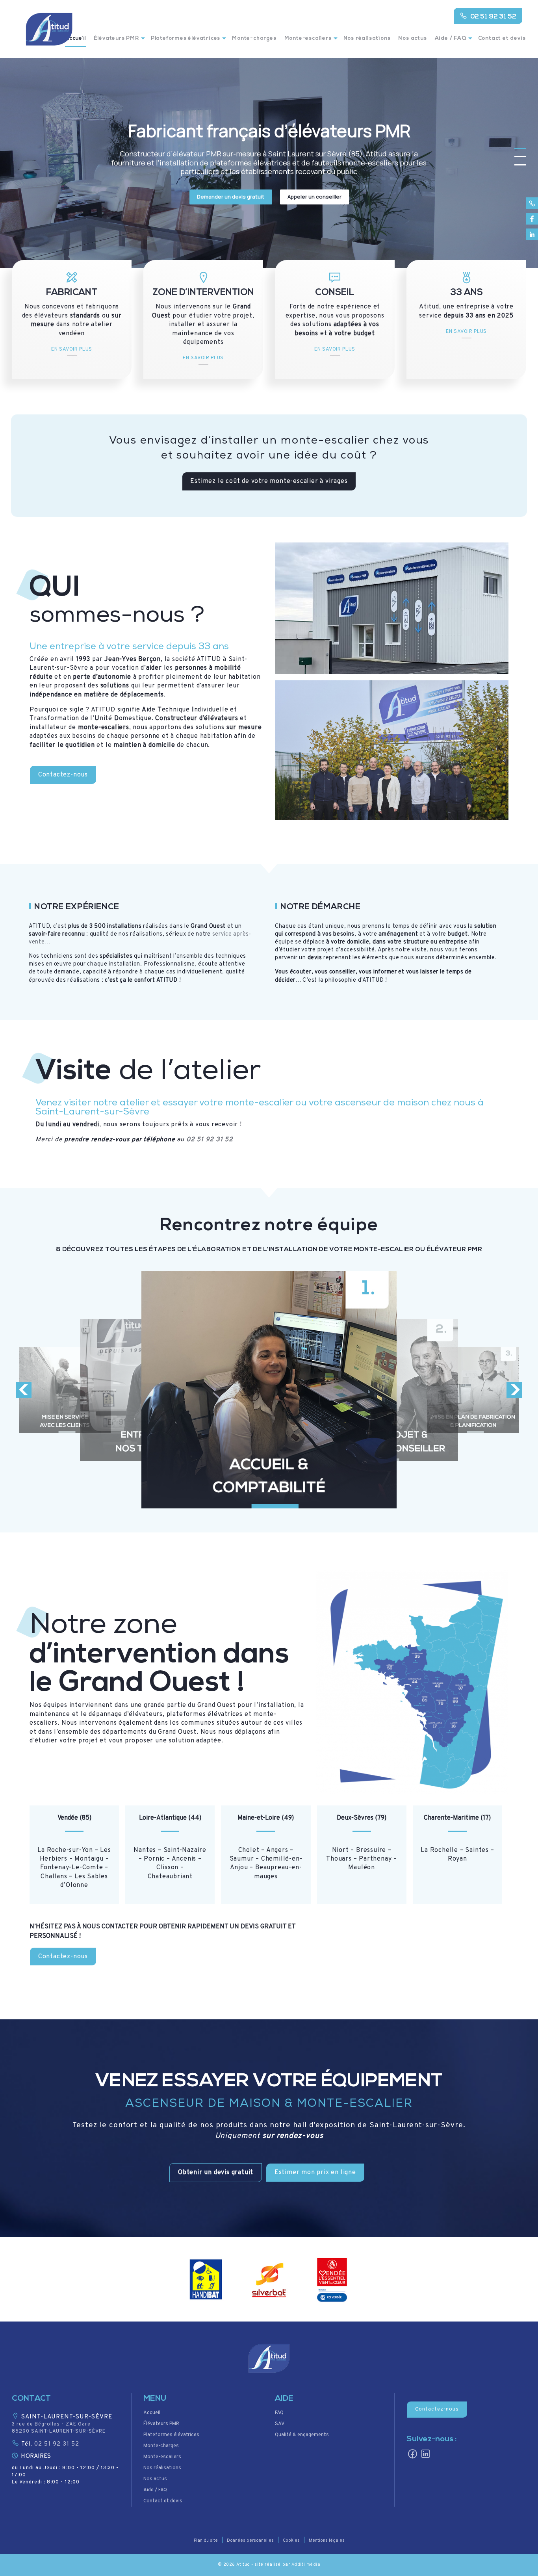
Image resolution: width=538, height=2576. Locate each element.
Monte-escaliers (308, 38)
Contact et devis (502, 38)
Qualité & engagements (302, 2435)
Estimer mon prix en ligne (315, 2173)
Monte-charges (254, 38)
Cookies (291, 2541)
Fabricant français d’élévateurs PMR (269, 131)
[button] (216, 2173)
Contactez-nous (63, 775)
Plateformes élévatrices (186, 38)
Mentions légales (327, 2541)
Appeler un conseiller (314, 197)
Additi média (306, 2565)
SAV (280, 2424)
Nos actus (412, 38)
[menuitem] (118, 43)
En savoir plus (72, 349)
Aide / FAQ (451, 38)
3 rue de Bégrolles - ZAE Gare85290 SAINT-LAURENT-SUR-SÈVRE (59, 2428)
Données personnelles (250, 2541)
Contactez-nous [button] (437, 2409)
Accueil (152, 2413)
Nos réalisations (367, 38)
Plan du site (206, 2541)
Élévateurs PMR (116, 38)
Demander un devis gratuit (231, 197)
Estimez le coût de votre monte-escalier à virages (269, 481)
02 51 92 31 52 (493, 17)
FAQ (279, 2413)
